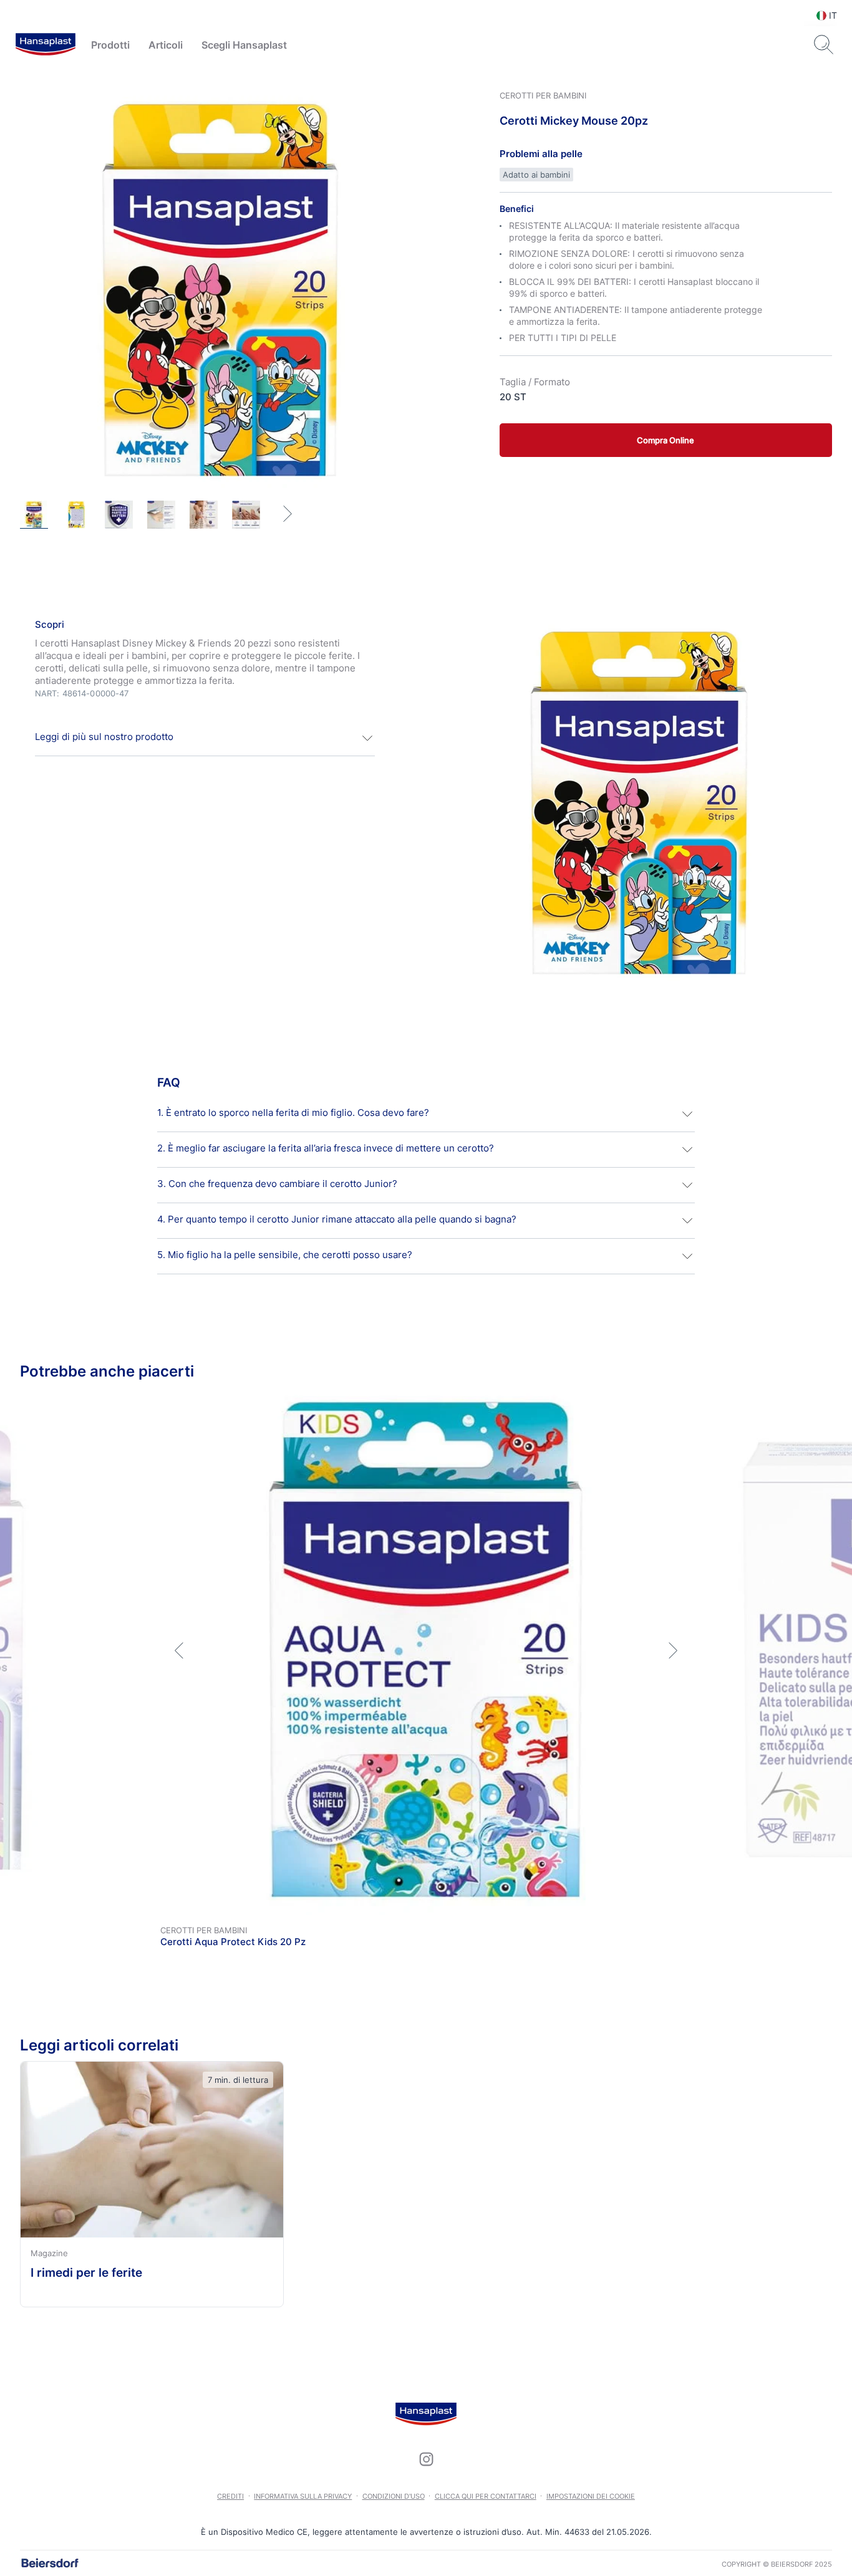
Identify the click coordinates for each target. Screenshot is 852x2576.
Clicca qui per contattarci (486, 2496)
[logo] (46, 45)
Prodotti (110, 45)
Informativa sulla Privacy (303, 2496)
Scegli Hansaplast (244, 45)
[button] (205, 738)
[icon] (426, 2459)
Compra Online (666, 440)
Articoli (166, 45)
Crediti (230, 2496)
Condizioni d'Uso (394, 2496)
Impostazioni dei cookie (591, 2496)
